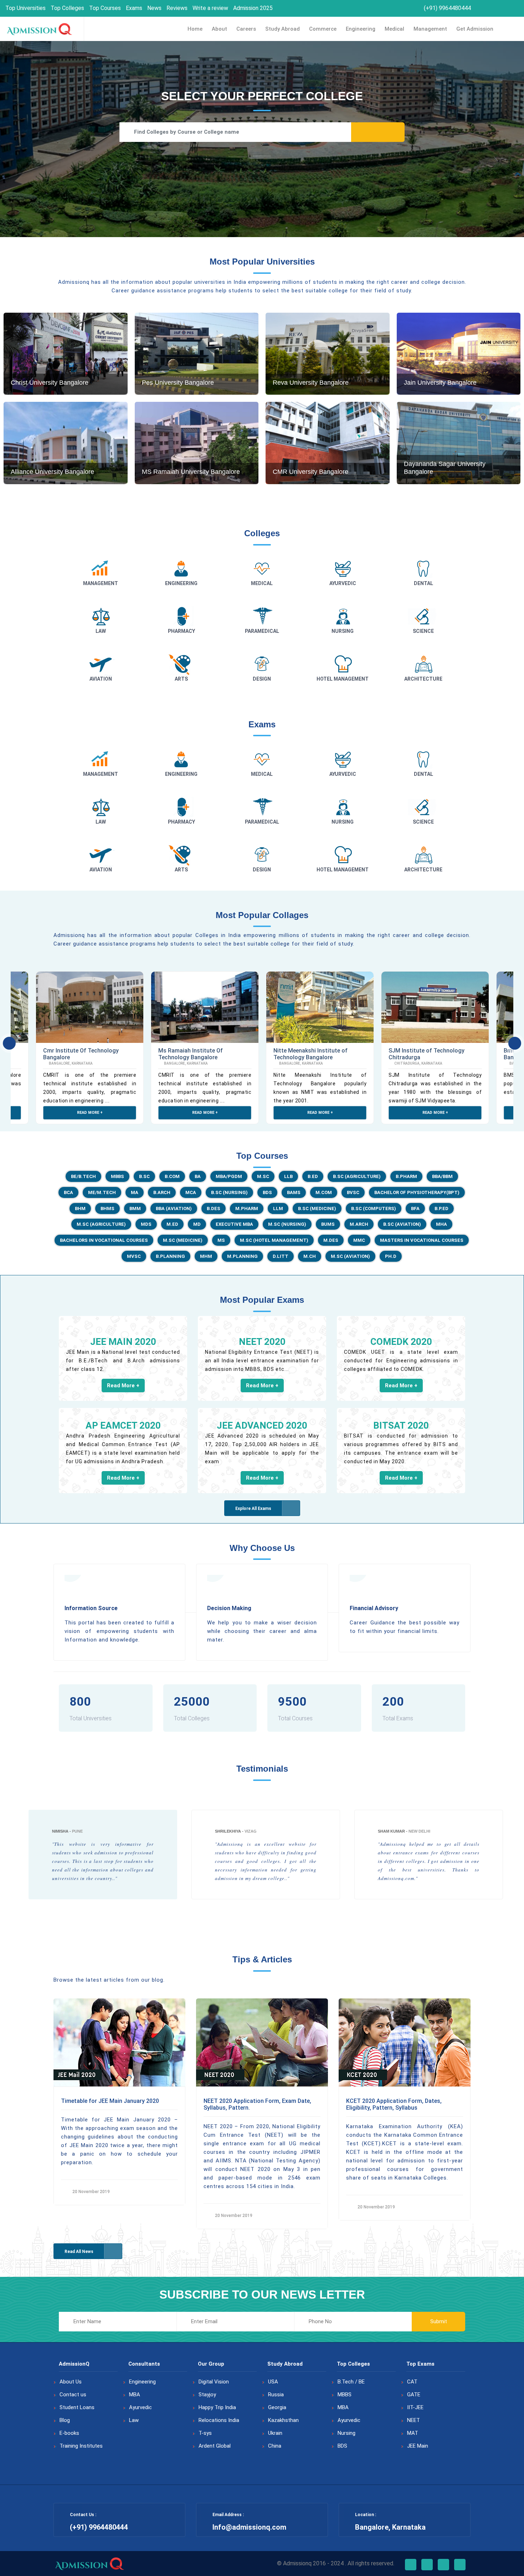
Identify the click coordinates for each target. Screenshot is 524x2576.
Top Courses (105, 8)
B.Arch (162, 1192)
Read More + (90, 1113)
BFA (415, 1208)
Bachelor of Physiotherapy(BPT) (417, 1192)
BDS (267, 1192)
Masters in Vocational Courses (422, 1240)
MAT (413, 2433)
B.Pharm (406, 1176)
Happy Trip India (217, 2407)
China (275, 2446)
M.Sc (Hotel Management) (274, 1240)
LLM (278, 1208)
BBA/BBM (442, 1176)
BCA (68, 1192)
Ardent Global (215, 2446)
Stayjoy (207, 2395)
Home (195, 29)
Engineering (361, 29)
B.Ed (313, 1176)
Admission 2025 (253, 8)
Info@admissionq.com (249, 2527)
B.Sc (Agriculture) (357, 1176)
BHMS (107, 1208)
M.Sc (263, 1176)
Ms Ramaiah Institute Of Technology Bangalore (191, 1054)
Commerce (323, 29)
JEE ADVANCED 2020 (262, 1425)
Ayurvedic (140, 2407)
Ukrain (275, 2433)
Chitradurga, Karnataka (418, 1063)
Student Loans (77, 2407)
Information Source (91, 1608)
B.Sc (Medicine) (317, 1208)
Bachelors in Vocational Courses (104, 1240)
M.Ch (310, 1256)
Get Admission (475, 29)
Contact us (73, 2395)
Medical (394, 29)
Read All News (79, 2252)
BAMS (294, 1192)
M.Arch (359, 1224)
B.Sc (144, 1176)
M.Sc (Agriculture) (101, 1224)
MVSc (134, 1256)
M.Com (324, 1192)
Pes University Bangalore (178, 383)
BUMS (328, 1224)
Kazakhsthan (283, 2420)
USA (273, 2382)
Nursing (346, 2433)
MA (135, 1192)
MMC (359, 1240)
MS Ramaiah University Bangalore (191, 472)
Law (134, 2420)
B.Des (214, 1208)
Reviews (177, 8)
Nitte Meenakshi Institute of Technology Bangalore (310, 1054)
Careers (246, 29)
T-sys (205, 2433)
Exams (134, 8)
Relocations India (219, 2420)
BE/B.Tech (83, 1176)
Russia (276, 2395)
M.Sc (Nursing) (287, 1224)
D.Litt (281, 1256)
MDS (146, 1224)
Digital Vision (214, 2382)
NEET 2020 (262, 1342)
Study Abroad (282, 29)
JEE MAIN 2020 (123, 1342)
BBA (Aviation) (174, 1208)
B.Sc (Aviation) (402, 1224)
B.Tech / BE (351, 2382)
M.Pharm (247, 1208)
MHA (441, 1224)
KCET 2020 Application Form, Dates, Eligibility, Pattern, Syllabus (394, 2104)
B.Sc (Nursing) (229, 1192)
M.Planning (242, 1256)
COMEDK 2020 (401, 1342)
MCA (191, 1192)
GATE (414, 2395)
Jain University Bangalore (440, 383)
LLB (288, 1176)
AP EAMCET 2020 (123, 1425)
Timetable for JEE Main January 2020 (110, 2101)
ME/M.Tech (102, 1192)
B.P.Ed (441, 1208)
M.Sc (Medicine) (183, 1240)
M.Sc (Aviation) (350, 1256)
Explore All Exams (253, 1509)
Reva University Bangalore (311, 383)
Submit (439, 2321)
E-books (69, 2433)
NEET (413, 2420)
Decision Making (229, 1608)
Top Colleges (67, 8)
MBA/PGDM (229, 1176)
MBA (135, 2395)
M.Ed (172, 1224)
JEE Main (418, 2446)
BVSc (353, 1192)
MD (197, 1224)
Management (430, 29)
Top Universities (25, 8)
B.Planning (170, 1256)
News (154, 8)
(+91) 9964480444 (447, 8)
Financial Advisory (374, 1608)
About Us (71, 2382)
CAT (412, 2382)
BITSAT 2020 (401, 1425)
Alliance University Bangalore (52, 472)
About (219, 29)
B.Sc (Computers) (374, 1208)
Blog (65, 2420)
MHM (206, 1256)
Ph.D (391, 1256)
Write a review (210, 8)
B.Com (172, 1176)
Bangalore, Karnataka (70, 1063)
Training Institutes (81, 2446)
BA (198, 1176)
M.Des (331, 1240)
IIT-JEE (415, 2407)
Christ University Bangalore (50, 383)
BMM (135, 1208)
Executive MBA (234, 1224)
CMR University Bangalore (310, 472)
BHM (80, 1208)
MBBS (117, 1176)
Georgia (277, 2407)
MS (221, 1240)
